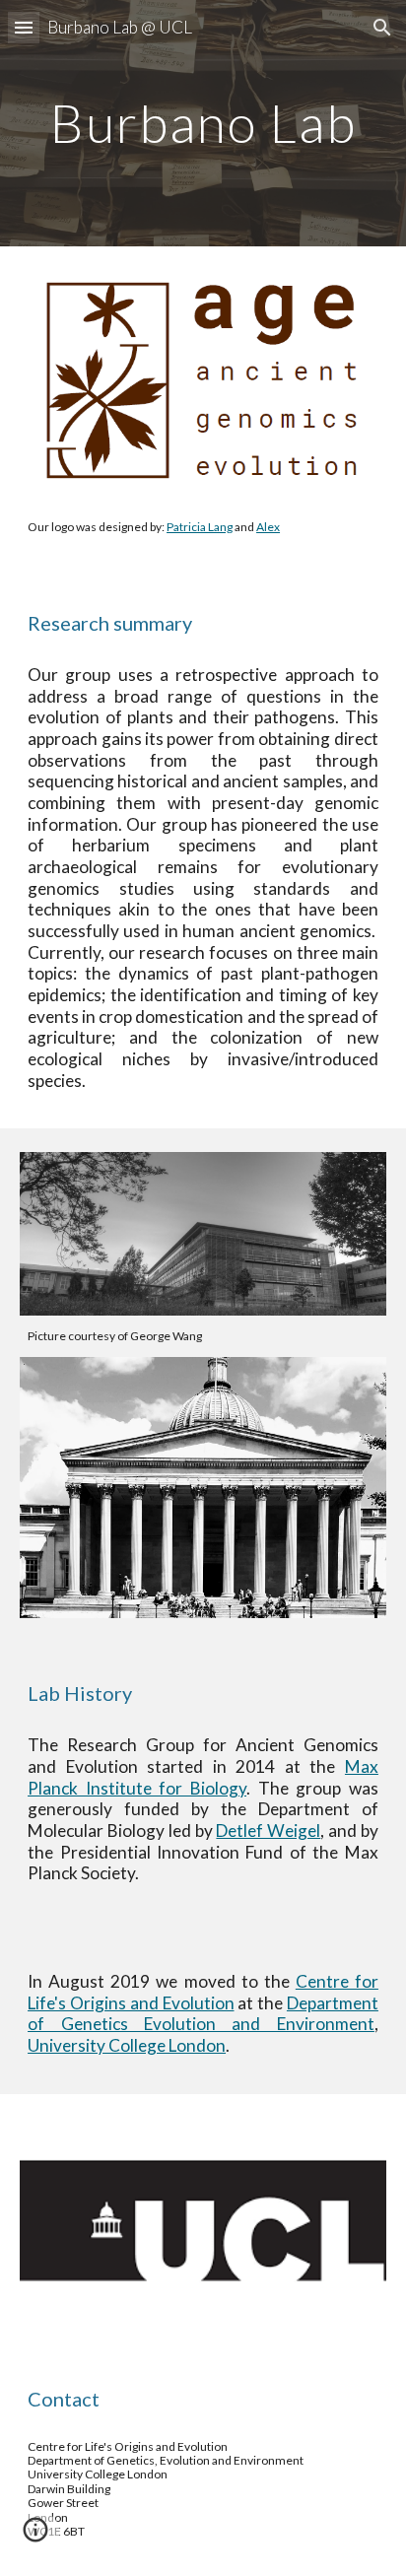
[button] (24, 27)
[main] (203, 123)
